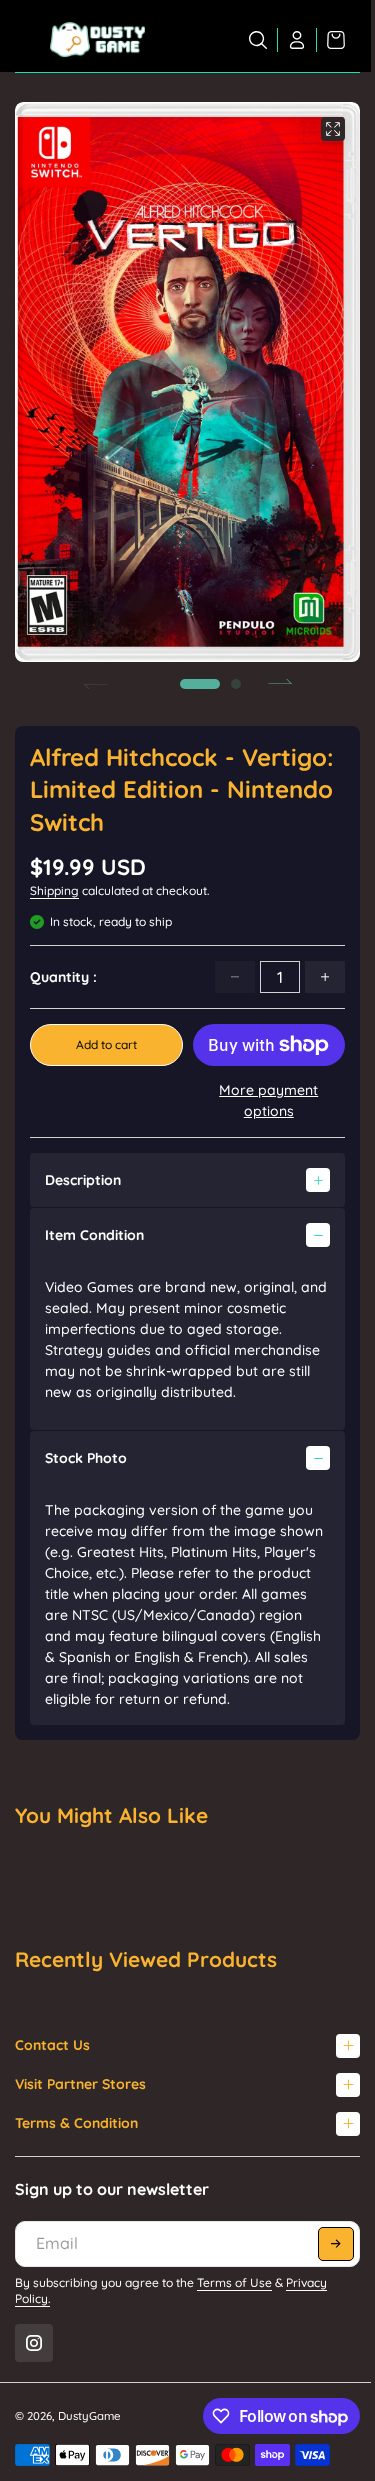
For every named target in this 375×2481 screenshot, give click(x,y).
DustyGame (89, 2416)
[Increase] (325, 977)
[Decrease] (235, 977)
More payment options (268, 1100)
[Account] (297, 40)
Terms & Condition (76, 2123)
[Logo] (97, 40)
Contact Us (52, 2045)
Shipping (54, 890)
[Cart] (331, 40)
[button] (200, 684)
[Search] (258, 40)
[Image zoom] (333, 129)
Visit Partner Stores (80, 2084)
